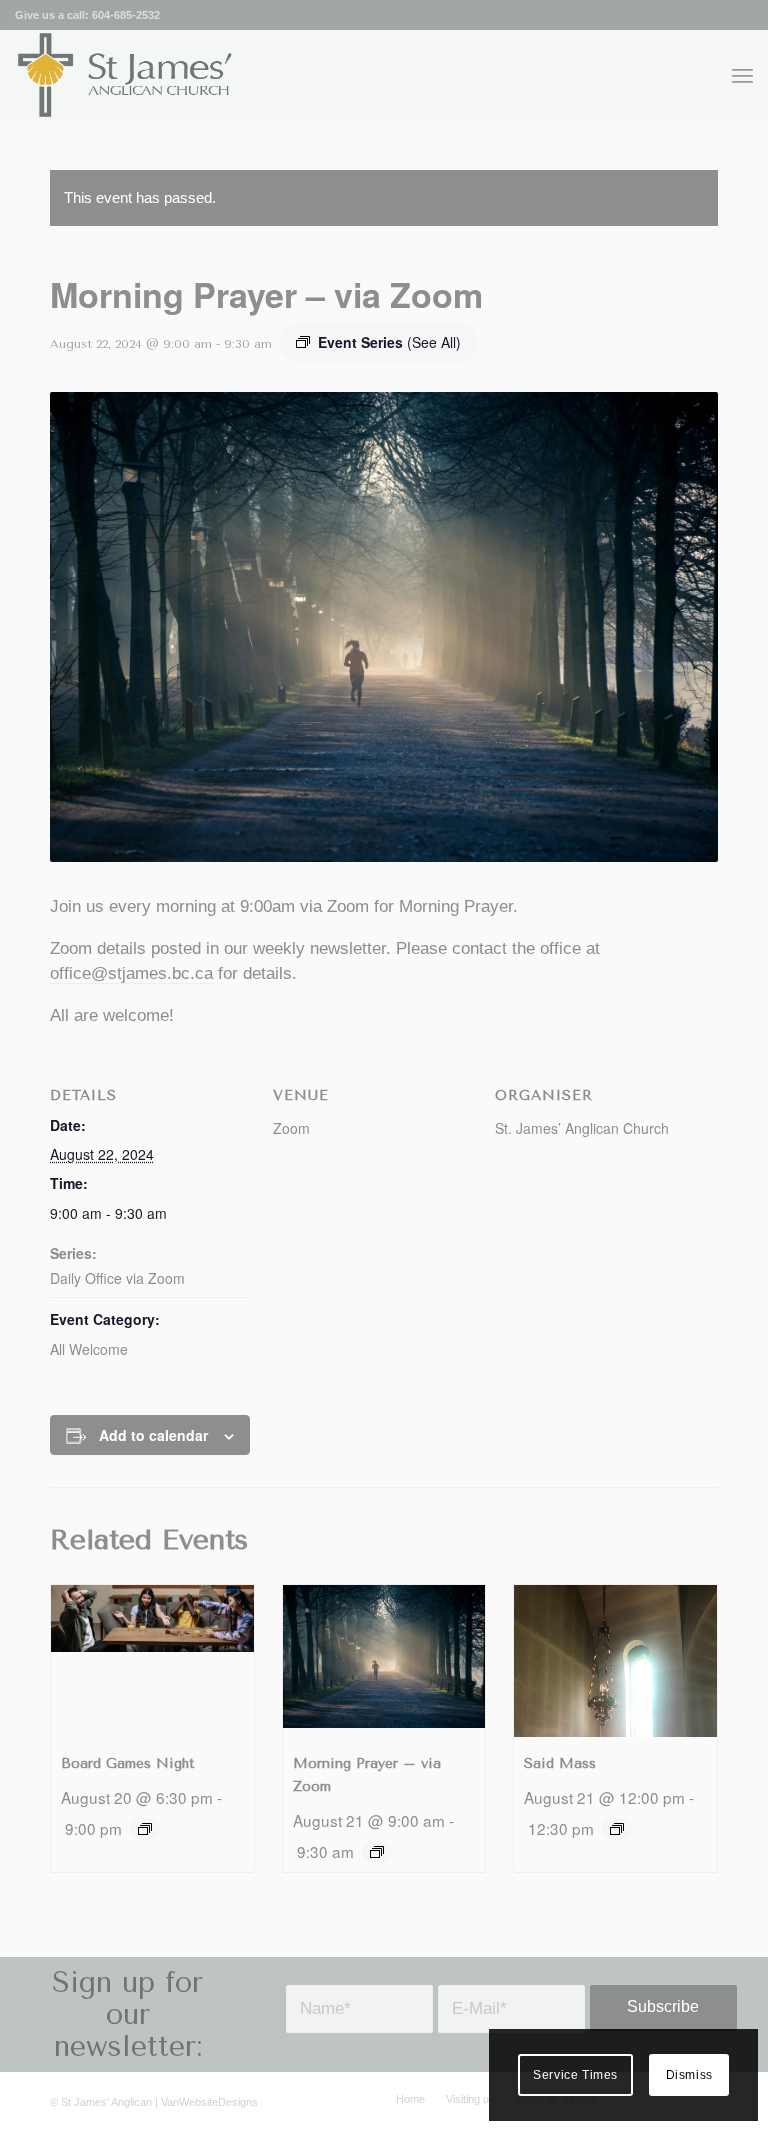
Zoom (291, 1128)
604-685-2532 (126, 15)
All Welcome (89, 1349)
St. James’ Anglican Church (582, 1128)
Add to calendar (153, 1435)
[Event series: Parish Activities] (145, 1829)
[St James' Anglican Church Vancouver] (125, 75)
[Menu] (742, 75)
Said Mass (560, 1763)
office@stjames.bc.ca (131, 973)
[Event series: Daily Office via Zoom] (377, 1852)
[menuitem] (742, 75)
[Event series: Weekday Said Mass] (617, 1829)
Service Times (575, 2075)
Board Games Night (128, 1763)
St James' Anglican (106, 2102)
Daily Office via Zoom (117, 1278)
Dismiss (689, 2075)
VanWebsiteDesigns (209, 2102)
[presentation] (152, 1661)
